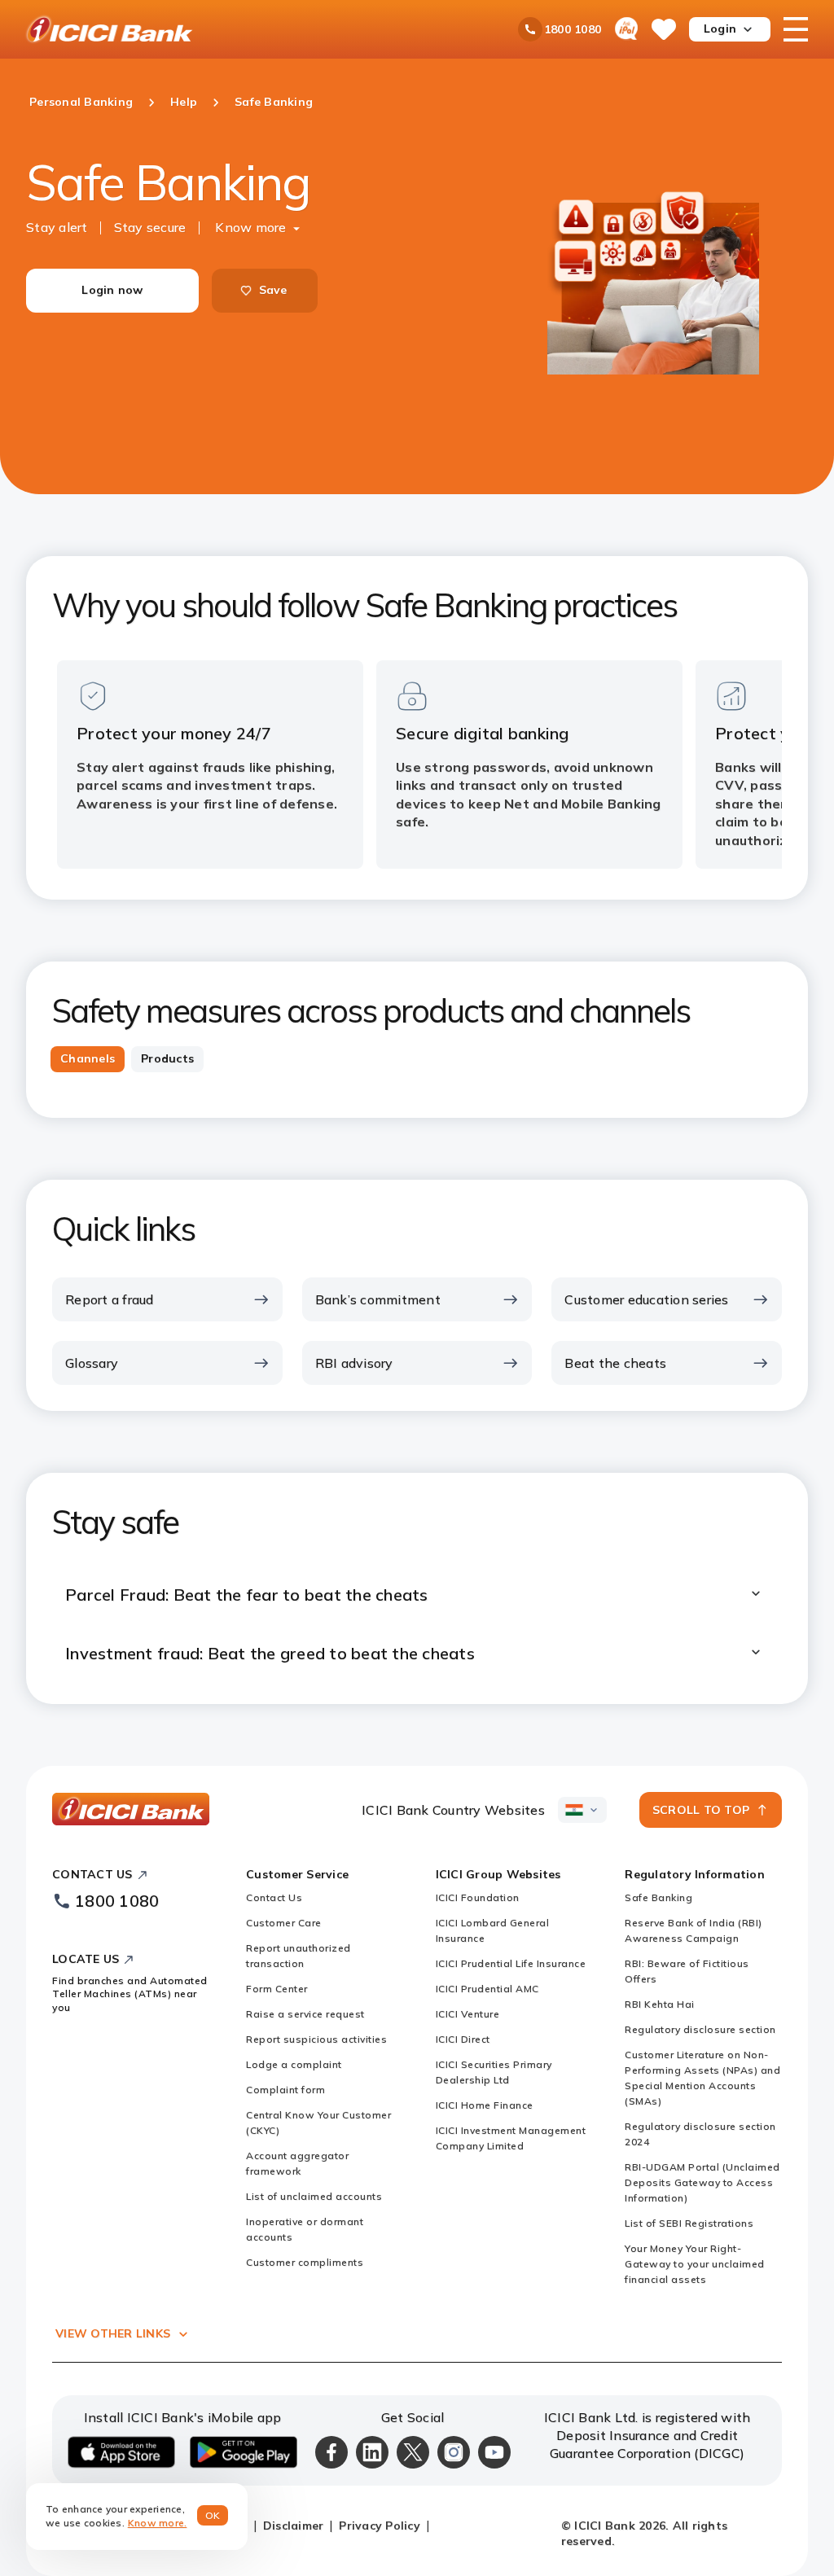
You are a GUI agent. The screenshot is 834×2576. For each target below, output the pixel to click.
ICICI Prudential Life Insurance (511, 1963)
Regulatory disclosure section (700, 2029)
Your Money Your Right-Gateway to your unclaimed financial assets (695, 2264)
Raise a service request (305, 2014)
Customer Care (284, 1923)
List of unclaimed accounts (314, 2196)
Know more (250, 227)
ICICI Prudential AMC (487, 1989)
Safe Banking (658, 1897)
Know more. (158, 2523)
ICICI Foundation (478, 1897)
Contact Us (274, 1897)
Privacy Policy (380, 2526)
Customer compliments (305, 2262)
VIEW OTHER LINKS (113, 2333)
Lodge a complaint (294, 2064)
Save (273, 290)
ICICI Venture (468, 2014)
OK (213, 2515)
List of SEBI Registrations (689, 2223)
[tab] (88, 1059)
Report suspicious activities (316, 2039)
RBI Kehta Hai (660, 2004)
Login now (112, 290)
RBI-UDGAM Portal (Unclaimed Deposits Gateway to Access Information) (702, 2182)
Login (720, 28)
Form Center (277, 1989)
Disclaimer (294, 2526)
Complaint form (285, 2090)
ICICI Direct (463, 2039)
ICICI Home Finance (485, 2105)
